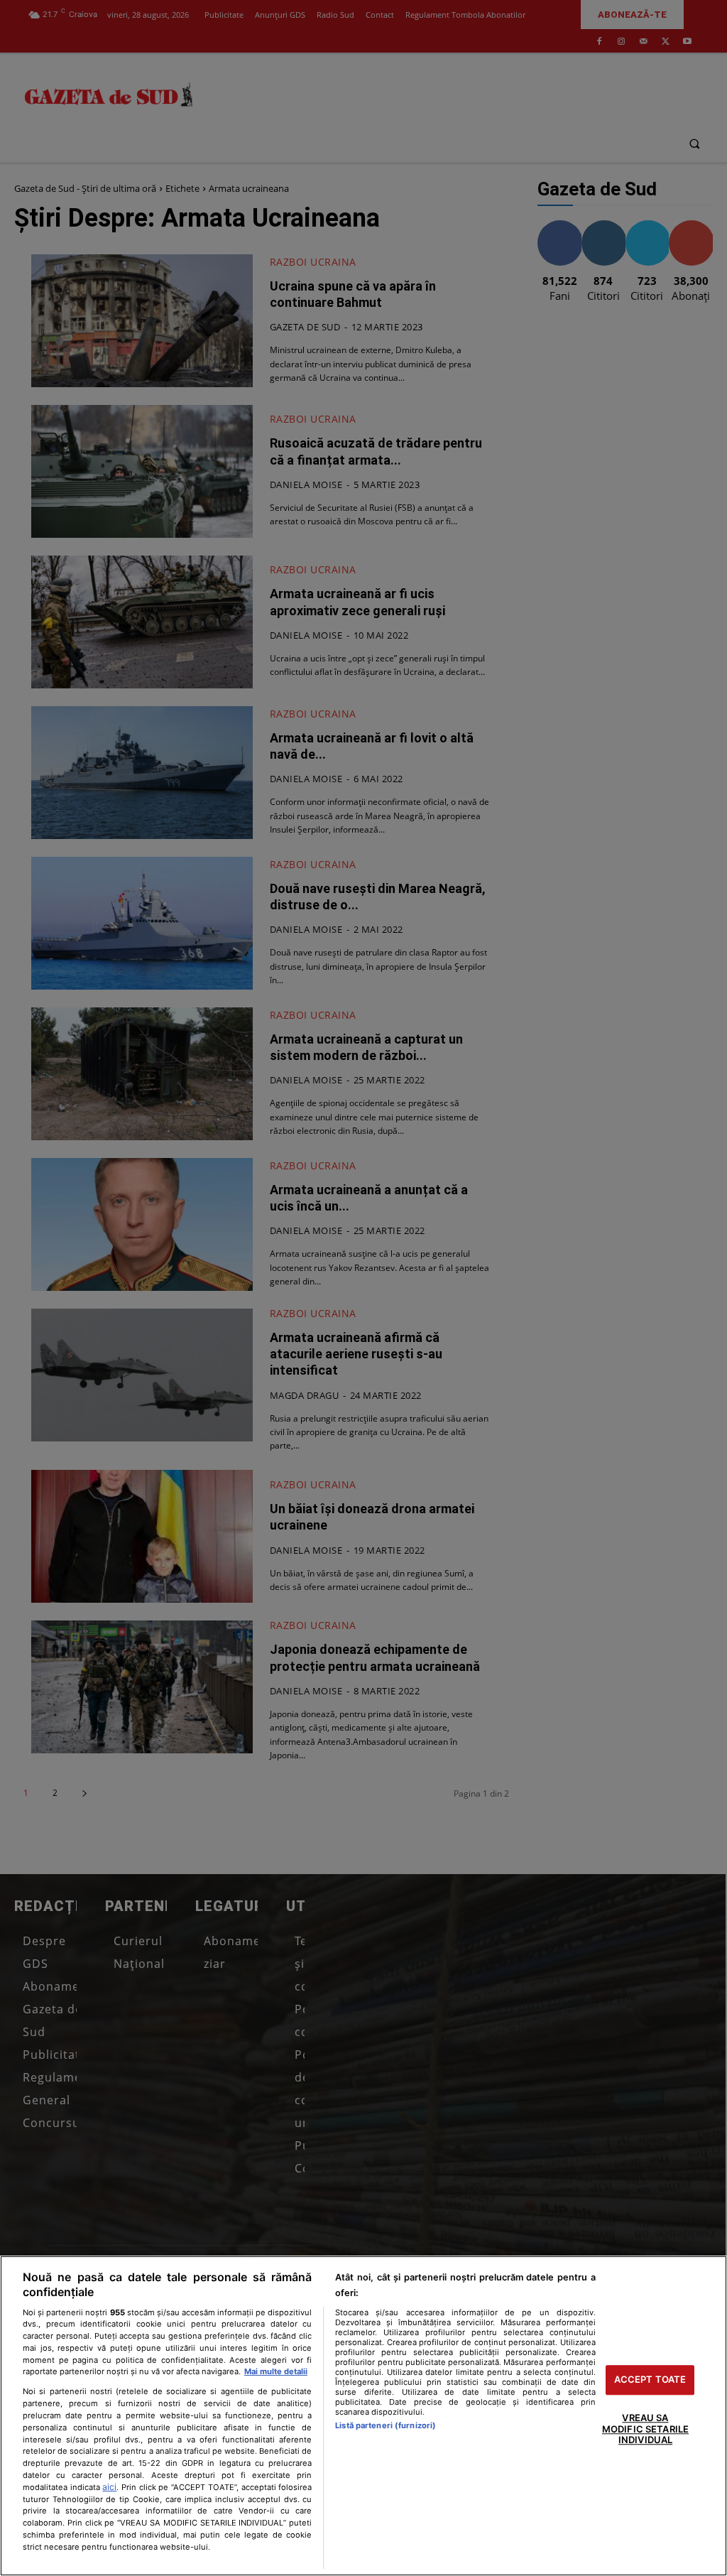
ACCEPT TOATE (650, 2380)
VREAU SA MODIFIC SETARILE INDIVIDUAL (645, 2429)
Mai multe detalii (276, 2371)
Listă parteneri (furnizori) (386, 2425)
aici (109, 2487)
